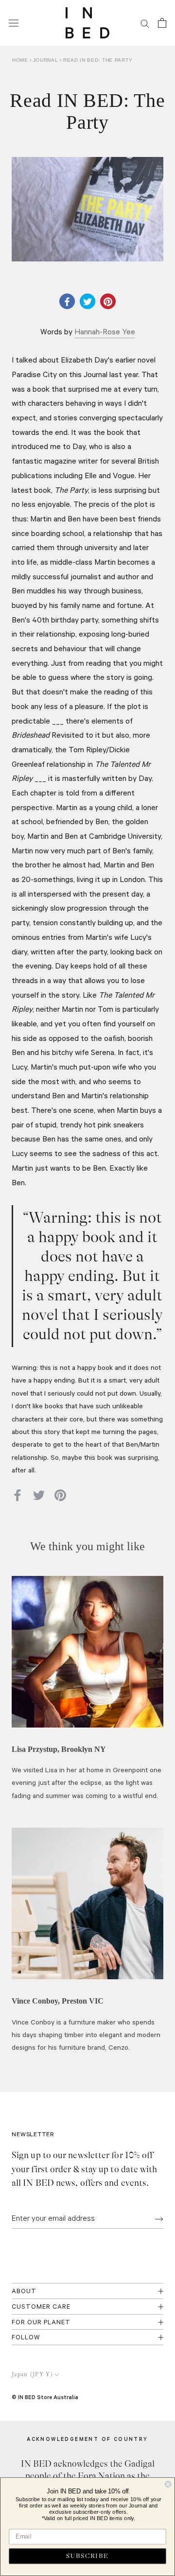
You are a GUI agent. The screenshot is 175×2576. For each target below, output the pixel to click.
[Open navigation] (14, 23)
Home (20, 60)
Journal (47, 60)
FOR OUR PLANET (41, 2323)
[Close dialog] (168, 2484)
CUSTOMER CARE (41, 2308)
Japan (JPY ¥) (32, 2375)
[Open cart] (162, 23)
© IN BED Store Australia (45, 2397)
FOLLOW (26, 2338)
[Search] (145, 23)
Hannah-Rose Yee (105, 333)
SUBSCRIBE (87, 2556)
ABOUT (24, 2292)
